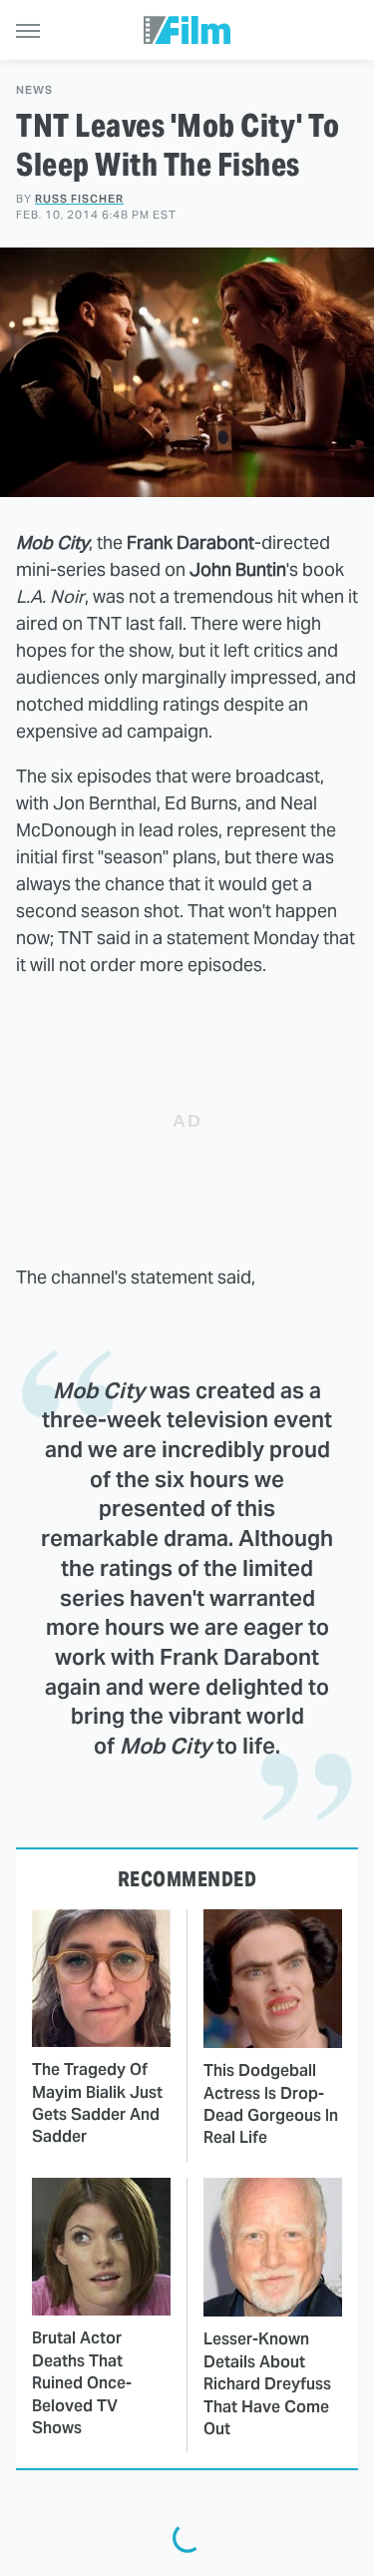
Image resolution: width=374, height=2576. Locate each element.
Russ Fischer (79, 199)
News (34, 90)
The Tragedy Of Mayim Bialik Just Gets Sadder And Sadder (97, 2103)
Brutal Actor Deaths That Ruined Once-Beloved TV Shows (82, 2383)
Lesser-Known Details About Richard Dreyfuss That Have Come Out (267, 2384)
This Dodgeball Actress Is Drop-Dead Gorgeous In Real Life (271, 2104)
